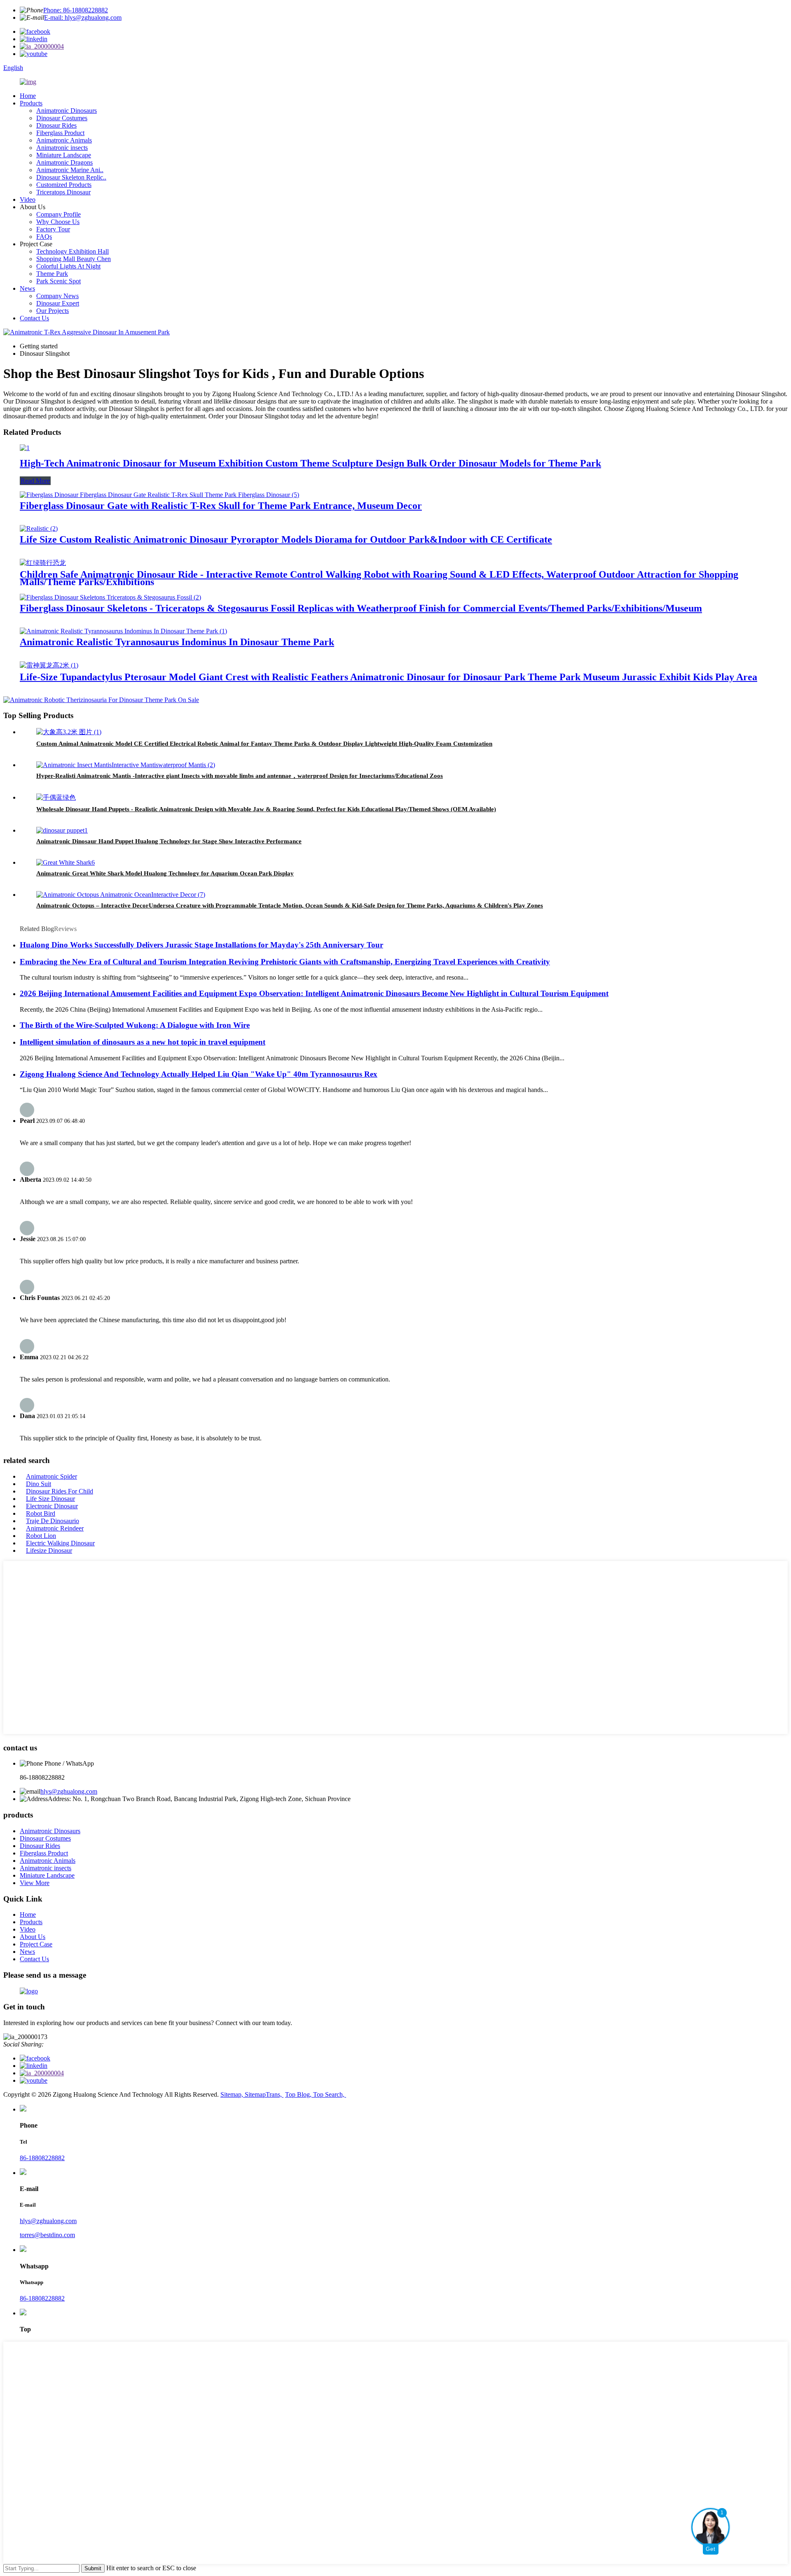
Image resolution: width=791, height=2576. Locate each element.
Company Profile (59, 214)
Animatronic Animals (64, 140)
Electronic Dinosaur (52, 1506)
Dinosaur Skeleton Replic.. (71, 177)
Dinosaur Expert (58, 303)
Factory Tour (53, 229)
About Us (33, 1937)
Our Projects (53, 311)
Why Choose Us (58, 222)
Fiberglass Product (60, 133)
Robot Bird (41, 1513)
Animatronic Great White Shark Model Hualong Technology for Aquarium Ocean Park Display (165, 873)
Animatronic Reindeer (55, 1528)
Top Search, (330, 2094)
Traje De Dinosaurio (53, 1521)
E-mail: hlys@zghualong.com (83, 17)
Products (31, 103)
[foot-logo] (29, 1991)
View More (35, 1883)
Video (28, 199)
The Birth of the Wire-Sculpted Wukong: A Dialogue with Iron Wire (135, 1025)
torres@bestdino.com (47, 2235)
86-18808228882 (42, 2158)
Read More (35, 481)
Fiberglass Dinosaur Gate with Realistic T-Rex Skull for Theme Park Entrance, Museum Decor (221, 506)
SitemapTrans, (264, 2094)
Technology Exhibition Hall (73, 251)
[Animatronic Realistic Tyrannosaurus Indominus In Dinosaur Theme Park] (123, 631)
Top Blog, (299, 2094)
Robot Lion (41, 1536)
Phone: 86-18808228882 (76, 10)
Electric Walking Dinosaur (60, 1543)
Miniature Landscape (64, 155)
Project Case (36, 1944)
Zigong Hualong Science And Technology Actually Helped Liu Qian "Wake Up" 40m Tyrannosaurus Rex (199, 1074)
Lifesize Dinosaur (49, 1550)
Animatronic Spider (51, 1476)
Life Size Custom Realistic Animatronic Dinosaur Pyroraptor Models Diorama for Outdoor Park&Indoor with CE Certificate (286, 539)
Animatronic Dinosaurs (67, 111)
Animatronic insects (62, 148)
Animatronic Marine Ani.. (70, 170)
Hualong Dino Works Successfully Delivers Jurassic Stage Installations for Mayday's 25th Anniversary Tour (201, 945)
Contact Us (34, 318)
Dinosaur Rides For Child (60, 1491)
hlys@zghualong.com (69, 1791)
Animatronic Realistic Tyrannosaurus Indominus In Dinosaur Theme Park (177, 642)
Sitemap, (233, 2094)
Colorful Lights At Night (68, 266)
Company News (57, 296)
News (27, 288)
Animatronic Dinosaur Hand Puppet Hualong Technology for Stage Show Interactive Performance (169, 841)
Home (28, 96)
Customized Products (64, 185)
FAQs (44, 237)
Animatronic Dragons (64, 162)
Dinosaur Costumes (62, 118)
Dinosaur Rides (56, 125)
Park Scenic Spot (59, 281)
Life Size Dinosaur (50, 1499)
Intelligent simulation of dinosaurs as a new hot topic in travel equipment (143, 1042)
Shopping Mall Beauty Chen (74, 259)
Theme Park (52, 274)
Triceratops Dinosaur (63, 192)
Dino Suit (39, 1484)
